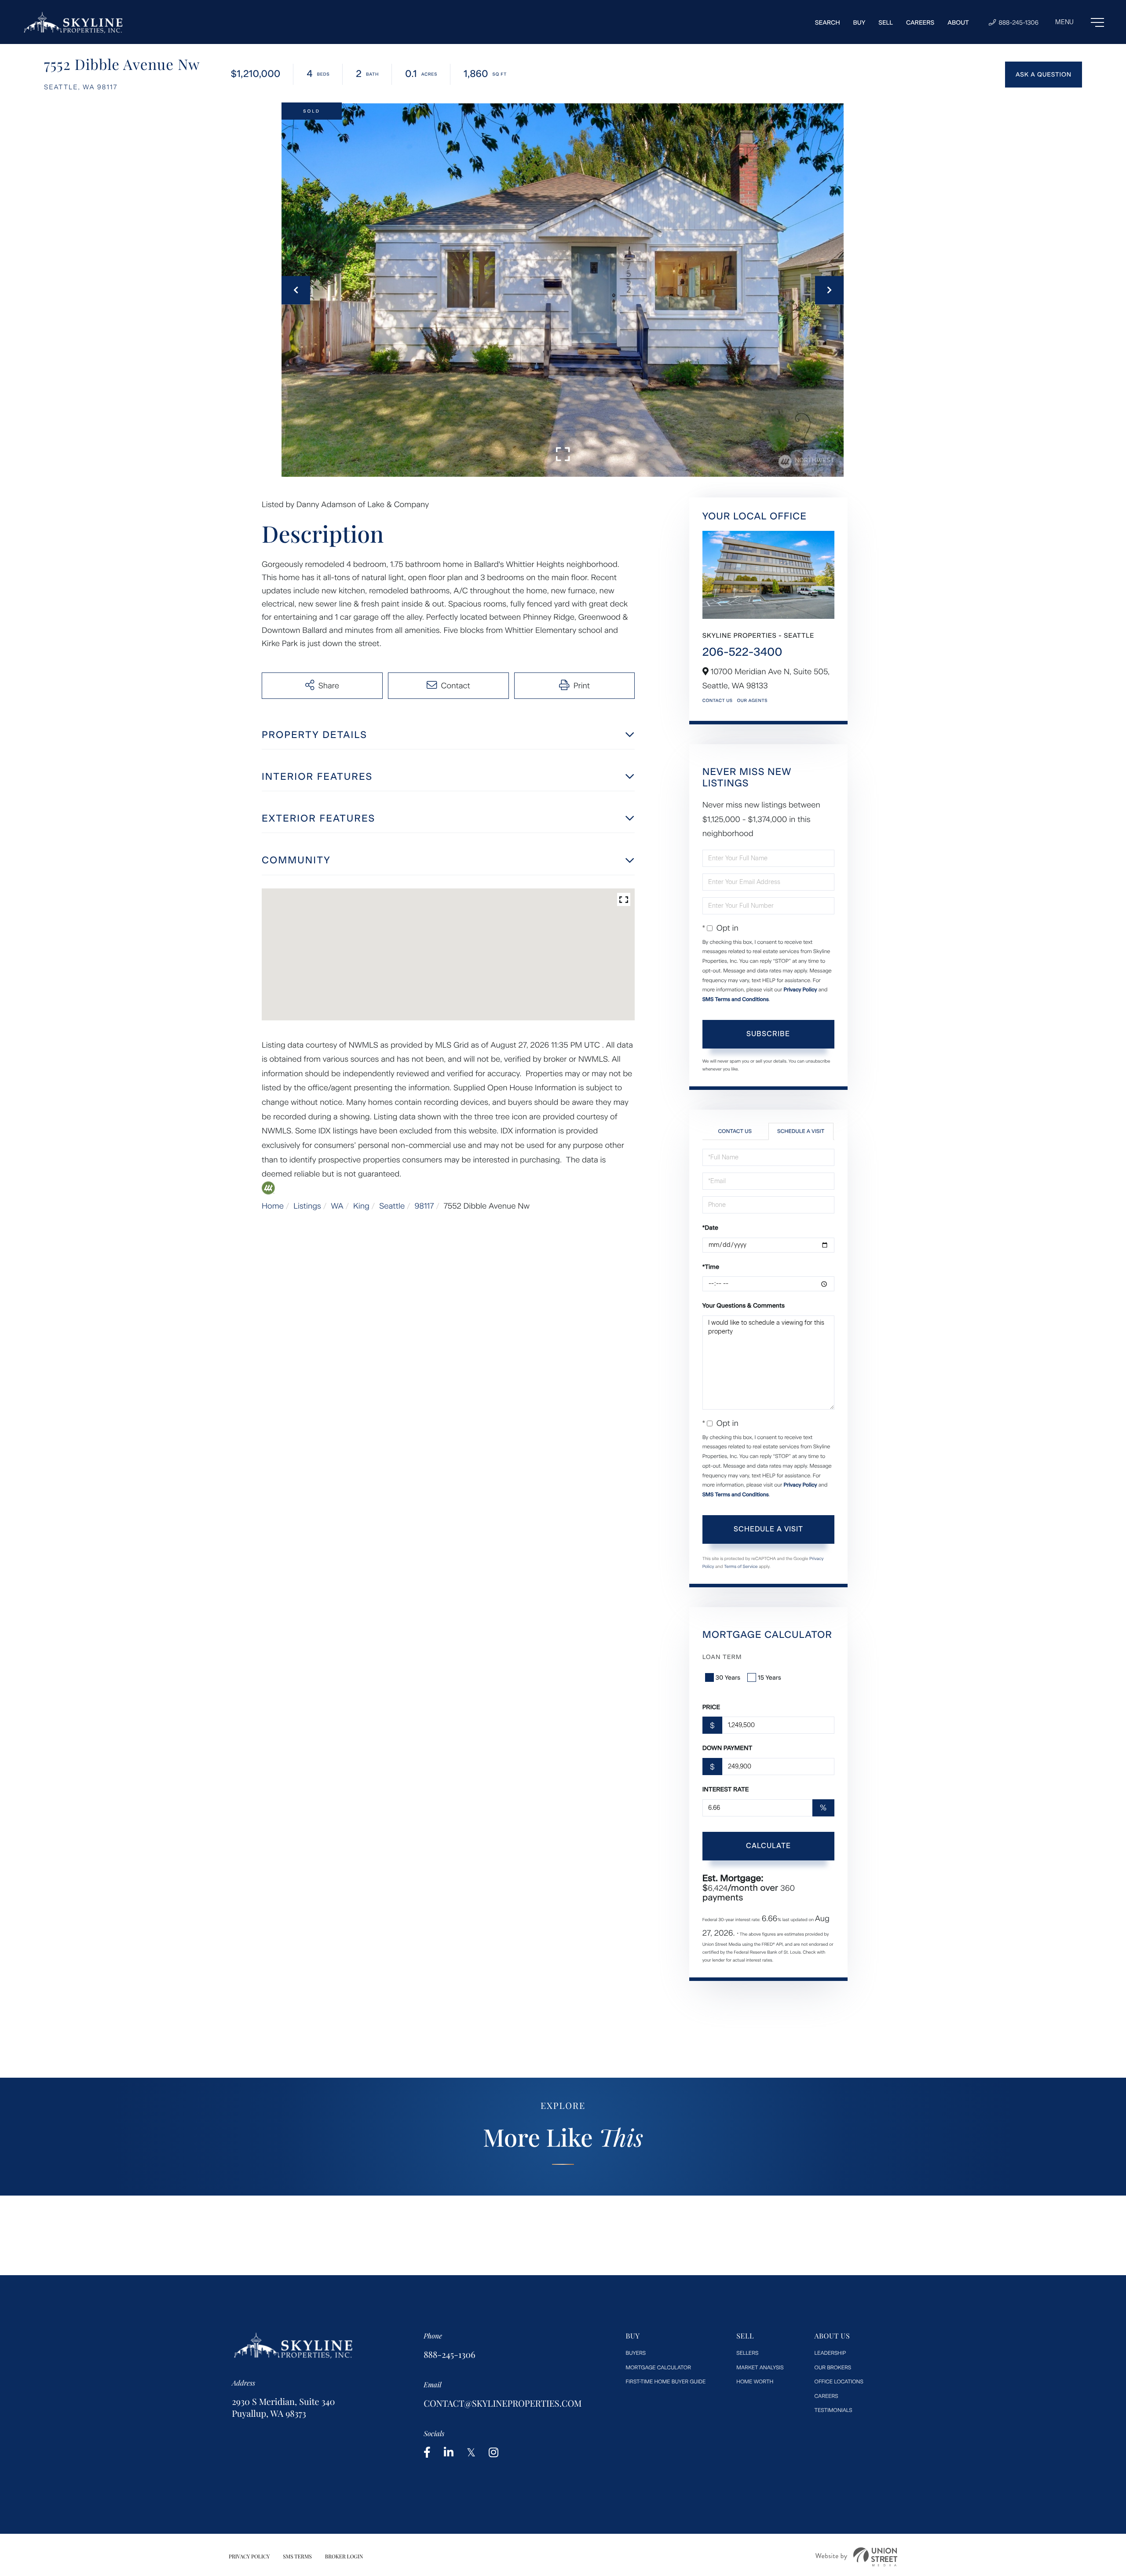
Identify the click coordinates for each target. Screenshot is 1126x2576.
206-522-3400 (742, 652)
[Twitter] (471, 2453)
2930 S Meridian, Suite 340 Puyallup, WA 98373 (283, 2408)
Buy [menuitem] (859, 23)
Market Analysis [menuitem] (760, 2368)
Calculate (768, 1846)
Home (273, 1206)
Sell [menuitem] (886, 23)
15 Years (770, 1678)
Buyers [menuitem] (636, 2353)
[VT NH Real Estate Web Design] (856, 2557)
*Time (711, 1267)
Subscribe (768, 1034)
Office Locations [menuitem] (839, 2382)
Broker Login (344, 2557)
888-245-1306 (1018, 23)
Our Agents (752, 700)
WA (337, 1206)
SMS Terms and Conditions (736, 999)
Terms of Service (741, 1566)
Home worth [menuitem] (755, 2382)
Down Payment (728, 1748)
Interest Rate (726, 1789)
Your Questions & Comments (744, 1306)
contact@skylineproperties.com (503, 2403)
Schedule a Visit (801, 1131)
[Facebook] (427, 2453)
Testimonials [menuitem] (834, 2410)
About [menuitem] (958, 23)
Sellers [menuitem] (747, 2353)
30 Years (728, 1678)
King (361, 1206)
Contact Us (718, 700)
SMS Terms (297, 2557)
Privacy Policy (800, 990)
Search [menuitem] (828, 23)
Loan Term (722, 1657)
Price (711, 1707)
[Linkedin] (449, 2453)
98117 (424, 1206)
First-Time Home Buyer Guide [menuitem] (666, 2382)
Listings (307, 1206)
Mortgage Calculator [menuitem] (658, 2368)
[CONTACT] (1044, 75)
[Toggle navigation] (1080, 22)
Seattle (392, 1206)
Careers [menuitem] (920, 23)
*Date (710, 1228)
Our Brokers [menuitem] (833, 2368)
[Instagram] (494, 2453)
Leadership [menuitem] (830, 2353)
